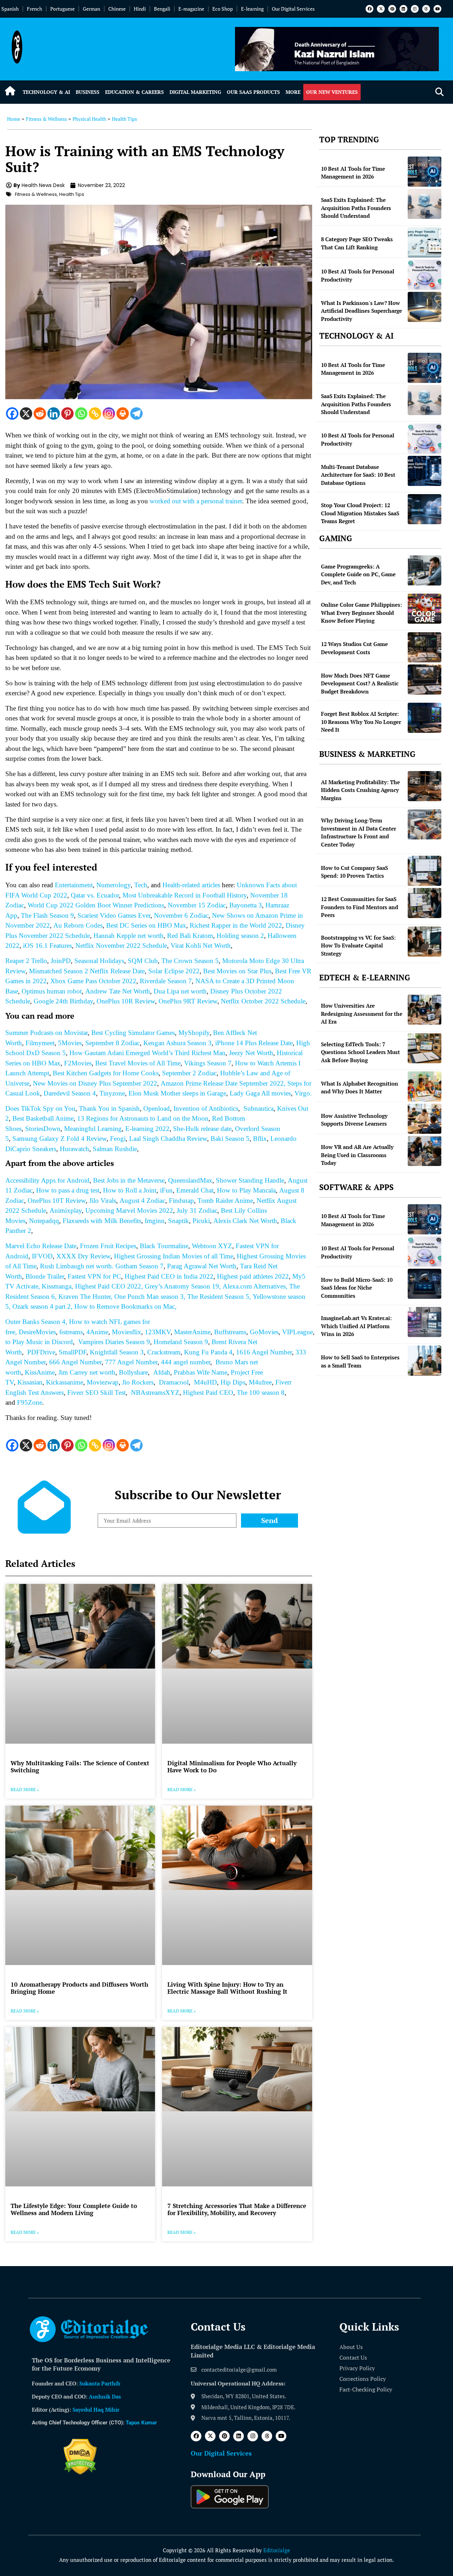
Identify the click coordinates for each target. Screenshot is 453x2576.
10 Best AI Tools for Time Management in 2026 (353, 173)
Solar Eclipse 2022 (174, 971)
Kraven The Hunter (85, 1297)
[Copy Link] (95, 414)
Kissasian (30, 1382)
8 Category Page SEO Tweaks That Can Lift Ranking (357, 243)
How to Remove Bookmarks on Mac (125, 1306)
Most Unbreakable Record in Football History (185, 895)
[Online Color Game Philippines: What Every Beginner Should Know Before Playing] (425, 609)
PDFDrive (41, 1352)
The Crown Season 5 (190, 961)
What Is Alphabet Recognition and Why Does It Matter (360, 1088)
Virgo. (303, 1093)
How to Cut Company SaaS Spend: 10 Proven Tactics (354, 872)
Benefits (130, 1221)
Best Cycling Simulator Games (133, 1033)
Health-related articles (191, 885)
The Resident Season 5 (218, 1297)
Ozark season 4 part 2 (42, 1306)
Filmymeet (40, 1043)
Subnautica (259, 1108)
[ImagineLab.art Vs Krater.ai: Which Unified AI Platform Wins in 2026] (425, 1322)
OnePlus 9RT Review (188, 1001)
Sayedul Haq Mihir (96, 2410)
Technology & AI (46, 92)
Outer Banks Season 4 (35, 1322)
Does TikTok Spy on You (40, 1108)
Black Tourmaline (164, 1246)
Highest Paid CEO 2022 (108, 1286)
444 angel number (186, 1362)
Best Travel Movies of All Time (138, 1063)
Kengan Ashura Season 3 (177, 1043)
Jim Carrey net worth (87, 1372)
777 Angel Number (131, 1362)
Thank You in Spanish (109, 1108)
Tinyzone (112, 1093)
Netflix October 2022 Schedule (263, 1001)
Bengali (162, 9)
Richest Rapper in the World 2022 (236, 925)
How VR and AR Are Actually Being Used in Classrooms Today (357, 1155)
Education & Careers (134, 92)
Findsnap (181, 1201)
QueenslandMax (190, 1180)
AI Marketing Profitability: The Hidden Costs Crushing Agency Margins (360, 790)
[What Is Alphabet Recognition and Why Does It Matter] (425, 1086)
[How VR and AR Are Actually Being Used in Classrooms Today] (425, 1151)
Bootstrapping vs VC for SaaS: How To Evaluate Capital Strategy (358, 946)
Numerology (113, 885)
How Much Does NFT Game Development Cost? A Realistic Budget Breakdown (360, 683)
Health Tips (124, 119)
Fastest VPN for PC (94, 1276)
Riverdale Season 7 (166, 981)
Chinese (117, 9)
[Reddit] (40, 414)
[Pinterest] (392, 9)
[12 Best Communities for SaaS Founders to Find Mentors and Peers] (425, 903)
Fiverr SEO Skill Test (96, 1392)
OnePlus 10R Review (126, 1001)
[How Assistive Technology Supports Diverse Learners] (425, 1119)
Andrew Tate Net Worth (118, 991)
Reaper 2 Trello (26, 961)
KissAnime (40, 1372)
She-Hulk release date (202, 1129)
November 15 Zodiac (197, 905)
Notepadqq (44, 1221)
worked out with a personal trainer (196, 501)
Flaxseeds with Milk (91, 1221)
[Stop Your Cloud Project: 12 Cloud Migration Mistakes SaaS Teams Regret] (425, 509)
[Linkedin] (403, 9)
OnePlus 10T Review (57, 1201)
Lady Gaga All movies (260, 1093)
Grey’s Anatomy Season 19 (182, 1286)
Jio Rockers (138, 1382)
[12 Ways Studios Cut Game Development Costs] (425, 647)
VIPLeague (297, 1332)
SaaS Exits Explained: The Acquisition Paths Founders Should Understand (356, 208)
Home (14, 119)
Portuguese (62, 9)
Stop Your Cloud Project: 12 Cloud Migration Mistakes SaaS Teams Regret (360, 513)
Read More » (25, 1790)
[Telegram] (136, 414)
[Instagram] (415, 9)
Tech (141, 885)
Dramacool (174, 1382)
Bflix (260, 1139)
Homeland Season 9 (181, 1342)
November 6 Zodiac (181, 915)
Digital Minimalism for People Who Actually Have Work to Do (232, 1767)
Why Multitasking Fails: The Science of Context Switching (80, 1767)
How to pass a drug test (68, 1190)
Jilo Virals (103, 1201)
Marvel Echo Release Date (41, 1246)
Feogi (118, 1139)
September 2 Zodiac (189, 1073)
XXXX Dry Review (83, 1256)
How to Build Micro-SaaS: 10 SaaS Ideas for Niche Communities (357, 1288)
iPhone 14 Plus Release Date (254, 1043)
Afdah (162, 1372)
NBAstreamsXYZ (155, 1392)
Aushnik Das (105, 2396)
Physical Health (89, 119)
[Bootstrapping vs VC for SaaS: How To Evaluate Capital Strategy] (425, 942)
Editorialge (277, 2550)
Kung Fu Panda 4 (208, 1352)
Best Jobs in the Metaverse (129, 1180)
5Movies (70, 1043)
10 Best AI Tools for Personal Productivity (358, 275)
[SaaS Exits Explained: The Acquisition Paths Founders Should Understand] (425, 204)
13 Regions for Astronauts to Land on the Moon (143, 1118)
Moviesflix (127, 1332)
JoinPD (61, 961)
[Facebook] (369, 9)
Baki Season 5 (230, 1139)
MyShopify (194, 1033)
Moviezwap (103, 1382)
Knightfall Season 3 (117, 1352)
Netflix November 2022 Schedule (121, 946)
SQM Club (143, 961)
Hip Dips (233, 1382)
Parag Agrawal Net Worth (202, 1266)
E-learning (252, 9)
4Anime (97, 1332)
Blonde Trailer (45, 1276)
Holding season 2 (240, 936)
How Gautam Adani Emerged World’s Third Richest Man (147, 1053)
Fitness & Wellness (46, 119)
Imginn (155, 1221)
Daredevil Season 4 (70, 1093)
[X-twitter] (381, 9)
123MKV (158, 1332)
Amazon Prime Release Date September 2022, (223, 1083)
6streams (71, 1332)
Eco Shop (223, 9)
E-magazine (191, 9)
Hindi (140, 9)
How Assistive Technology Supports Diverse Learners (354, 1120)
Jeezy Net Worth (251, 1053)
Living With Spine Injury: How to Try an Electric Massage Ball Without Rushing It (227, 1988)
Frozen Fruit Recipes (108, 1246)
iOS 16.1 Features (47, 946)
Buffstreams (230, 1332)
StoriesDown (43, 1129)
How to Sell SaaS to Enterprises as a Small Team (360, 1361)
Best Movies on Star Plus (237, 971)
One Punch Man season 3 (149, 1297)
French (35, 9)
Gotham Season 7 (139, 1266)
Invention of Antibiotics (206, 1108)
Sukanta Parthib (100, 2383)
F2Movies (78, 1063)
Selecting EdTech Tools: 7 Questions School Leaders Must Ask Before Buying (360, 1052)
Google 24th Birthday (63, 1001)
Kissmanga (57, 1286)
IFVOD (42, 1256)
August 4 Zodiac (142, 1201)
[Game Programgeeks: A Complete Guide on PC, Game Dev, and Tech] (425, 570)
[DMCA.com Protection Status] (80, 2473)
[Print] (123, 414)
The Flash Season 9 (47, 915)
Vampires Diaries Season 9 (114, 1342)
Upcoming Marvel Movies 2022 (129, 1210)
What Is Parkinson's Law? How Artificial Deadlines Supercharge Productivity (362, 311)
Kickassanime (65, 1382)
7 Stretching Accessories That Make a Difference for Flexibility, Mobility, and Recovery (237, 2209)
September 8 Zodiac (113, 1043)
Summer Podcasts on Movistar (47, 1033)
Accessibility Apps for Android (47, 1180)
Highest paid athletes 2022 (253, 1276)
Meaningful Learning (93, 1129)
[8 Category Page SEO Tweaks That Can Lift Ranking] (425, 242)
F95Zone (30, 1402)
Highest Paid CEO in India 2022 (169, 1276)
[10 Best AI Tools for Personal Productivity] (425, 275)
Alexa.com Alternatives (254, 1286)
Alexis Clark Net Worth (245, 1221)
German (91, 9)
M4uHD (205, 1382)
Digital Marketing (195, 92)
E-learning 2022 (147, 1129)
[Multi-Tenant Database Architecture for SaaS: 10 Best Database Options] (425, 471)
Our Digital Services (293, 9)
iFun (166, 1190)
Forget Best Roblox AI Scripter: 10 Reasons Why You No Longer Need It (361, 722)
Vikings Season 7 (208, 1063)
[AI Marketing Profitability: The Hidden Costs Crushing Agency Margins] (425, 786)
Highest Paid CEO (208, 1392)
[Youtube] (437, 9)
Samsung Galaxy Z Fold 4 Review (59, 1139)
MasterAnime (192, 1332)
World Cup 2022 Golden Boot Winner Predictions (96, 905)
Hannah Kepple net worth (128, 936)
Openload (157, 1108)
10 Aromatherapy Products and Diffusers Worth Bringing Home (79, 1988)
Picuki (201, 1221)
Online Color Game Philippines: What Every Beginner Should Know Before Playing (362, 613)
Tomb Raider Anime (225, 1201)
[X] (26, 414)
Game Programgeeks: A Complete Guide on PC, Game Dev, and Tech (358, 574)
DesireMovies (37, 1332)
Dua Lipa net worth (180, 991)
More (293, 92)
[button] (439, 92)
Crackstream (164, 1352)
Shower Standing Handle (250, 1180)
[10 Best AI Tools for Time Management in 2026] (425, 172)
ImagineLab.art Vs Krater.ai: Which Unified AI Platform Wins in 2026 (356, 1326)
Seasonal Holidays (99, 961)
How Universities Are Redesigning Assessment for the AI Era (362, 1014)
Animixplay (66, 1210)
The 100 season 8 (261, 1392)
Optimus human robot (52, 991)
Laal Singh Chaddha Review (168, 1139)
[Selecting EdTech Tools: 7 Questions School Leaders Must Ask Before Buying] (425, 1048)
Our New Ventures (332, 92)
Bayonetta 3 (246, 905)
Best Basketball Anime (43, 1118)
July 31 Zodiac (197, 1210)
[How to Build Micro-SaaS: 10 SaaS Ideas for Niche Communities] (425, 1284)
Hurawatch (74, 1149)
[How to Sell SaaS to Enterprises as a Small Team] (425, 1361)
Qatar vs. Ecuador (95, 895)
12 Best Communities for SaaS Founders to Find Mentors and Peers (360, 907)
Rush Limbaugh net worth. (78, 1266)
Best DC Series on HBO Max (146, 925)
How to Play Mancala (246, 1190)
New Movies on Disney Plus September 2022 (95, 1083)
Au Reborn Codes (78, 925)
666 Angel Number (75, 1362)
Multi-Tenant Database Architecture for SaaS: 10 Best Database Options (358, 475)
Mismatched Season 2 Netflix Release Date (87, 971)
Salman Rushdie (115, 1149)
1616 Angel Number (264, 1352)
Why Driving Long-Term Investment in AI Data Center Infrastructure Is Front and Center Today (359, 832)
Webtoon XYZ (212, 1246)
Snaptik (179, 1221)
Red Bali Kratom (190, 936)
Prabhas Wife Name (200, 1372)
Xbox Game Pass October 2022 (93, 981)
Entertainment (74, 885)
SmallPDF (73, 1352)
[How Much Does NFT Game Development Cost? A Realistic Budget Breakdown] (425, 680)
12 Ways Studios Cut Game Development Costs (354, 648)
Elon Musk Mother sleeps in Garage (177, 1093)
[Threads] (426, 9)
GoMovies (264, 1332)
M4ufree (260, 1382)
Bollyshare (133, 1372)
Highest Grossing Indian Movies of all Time (174, 1256)
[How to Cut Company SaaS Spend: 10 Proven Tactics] (425, 871)
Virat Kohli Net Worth (201, 946)
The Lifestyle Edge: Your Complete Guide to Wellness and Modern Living (74, 2209)
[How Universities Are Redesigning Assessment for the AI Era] (425, 1010)
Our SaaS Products (253, 92)
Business (88, 92)
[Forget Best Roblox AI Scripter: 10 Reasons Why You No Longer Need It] (425, 718)
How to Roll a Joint (130, 1190)
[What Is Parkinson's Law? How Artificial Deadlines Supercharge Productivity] (425, 307)
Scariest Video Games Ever (114, 915)
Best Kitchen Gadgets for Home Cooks (106, 1073)
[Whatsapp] (81, 414)
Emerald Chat (195, 1190)
